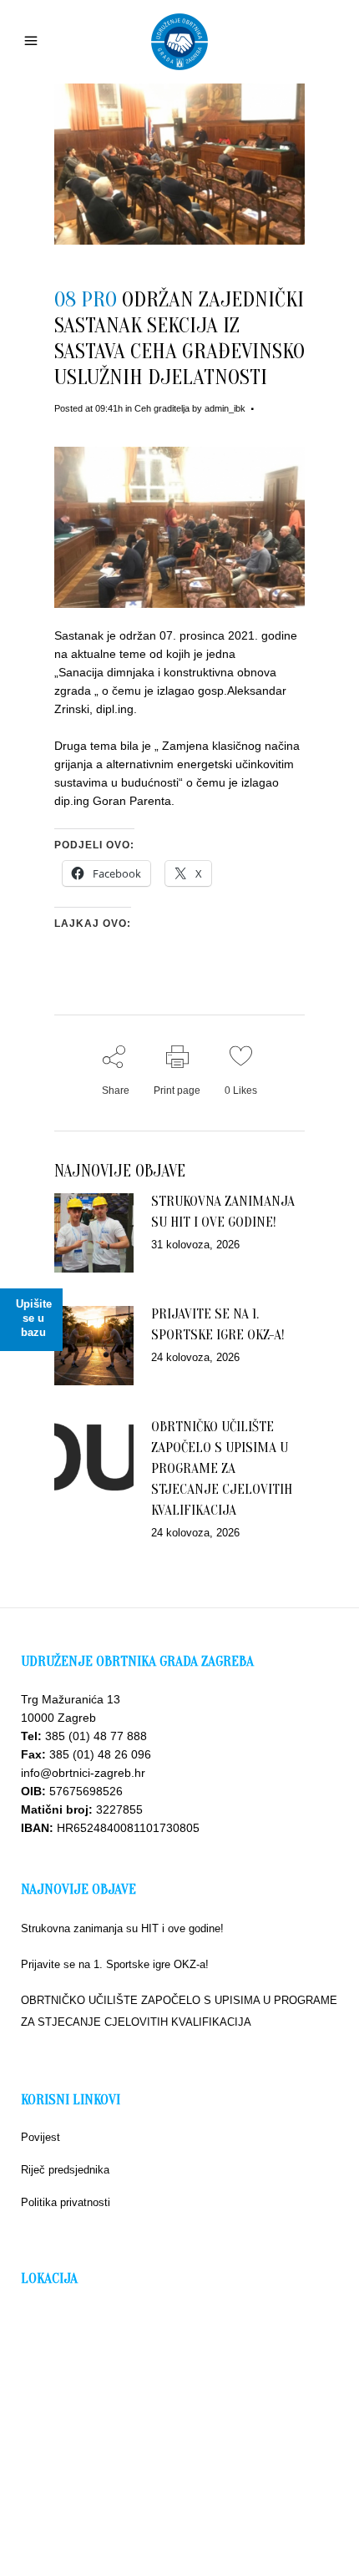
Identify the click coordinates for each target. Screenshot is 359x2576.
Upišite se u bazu (34, 1318)
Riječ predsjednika (65, 2170)
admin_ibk (225, 408)
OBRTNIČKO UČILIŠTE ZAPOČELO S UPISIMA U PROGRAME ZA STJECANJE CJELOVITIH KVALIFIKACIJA (222, 1468)
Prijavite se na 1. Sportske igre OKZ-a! (115, 1964)
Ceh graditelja (162, 408)
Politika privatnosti (66, 2202)
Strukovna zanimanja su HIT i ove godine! (122, 1928)
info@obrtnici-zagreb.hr (83, 1773)
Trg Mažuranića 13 (71, 1699)
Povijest (40, 2137)
